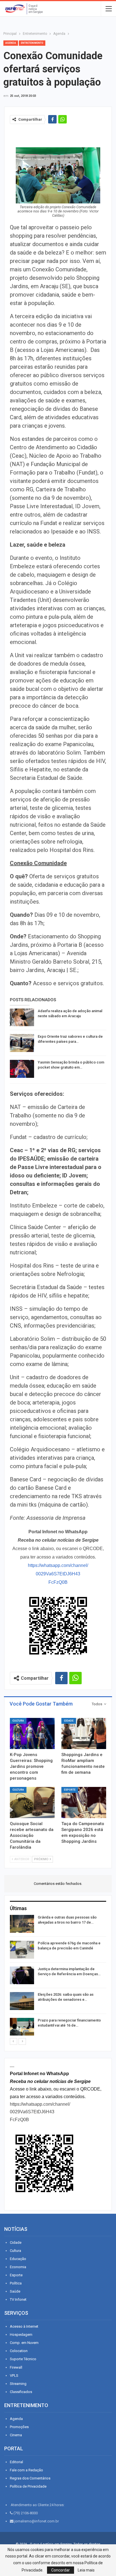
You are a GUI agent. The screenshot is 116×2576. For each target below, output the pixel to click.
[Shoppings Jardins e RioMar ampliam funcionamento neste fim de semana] (84, 1733)
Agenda (11, 43)
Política (16, 2283)
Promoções (19, 2427)
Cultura (18, 1721)
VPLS (14, 2376)
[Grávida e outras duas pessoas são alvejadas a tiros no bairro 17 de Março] (22, 1924)
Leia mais (86, 2570)
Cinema (16, 2435)
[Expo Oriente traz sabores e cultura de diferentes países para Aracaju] (22, 1043)
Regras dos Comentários (30, 2478)
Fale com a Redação (26, 2470)
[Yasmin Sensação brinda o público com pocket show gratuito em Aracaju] (22, 1069)
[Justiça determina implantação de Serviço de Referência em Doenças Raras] (22, 1975)
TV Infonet (18, 2299)
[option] (58, 1976)
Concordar (61, 2570)
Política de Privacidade (28, 2486)
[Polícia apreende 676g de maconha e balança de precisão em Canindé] (22, 1950)
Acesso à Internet (24, 2326)
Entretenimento (32, 43)
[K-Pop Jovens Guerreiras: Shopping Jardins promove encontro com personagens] (32, 1733)
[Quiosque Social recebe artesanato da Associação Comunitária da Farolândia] (32, 1802)
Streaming (18, 2384)
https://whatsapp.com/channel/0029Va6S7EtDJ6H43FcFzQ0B (58, 1574)
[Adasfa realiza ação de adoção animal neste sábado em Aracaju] (22, 1017)
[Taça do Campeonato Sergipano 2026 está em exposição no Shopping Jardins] (84, 1802)
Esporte (70, 1790)
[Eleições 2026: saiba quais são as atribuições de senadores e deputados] (22, 2001)
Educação (18, 2259)
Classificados (21, 2392)
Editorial (16, 2462)
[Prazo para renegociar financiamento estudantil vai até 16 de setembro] (22, 2027)
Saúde (15, 2291)
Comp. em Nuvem (24, 2343)
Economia (18, 2267)
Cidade (69, 1721)
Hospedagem (21, 2335)
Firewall (16, 2367)
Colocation (19, 2351)
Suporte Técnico (23, 2359)
